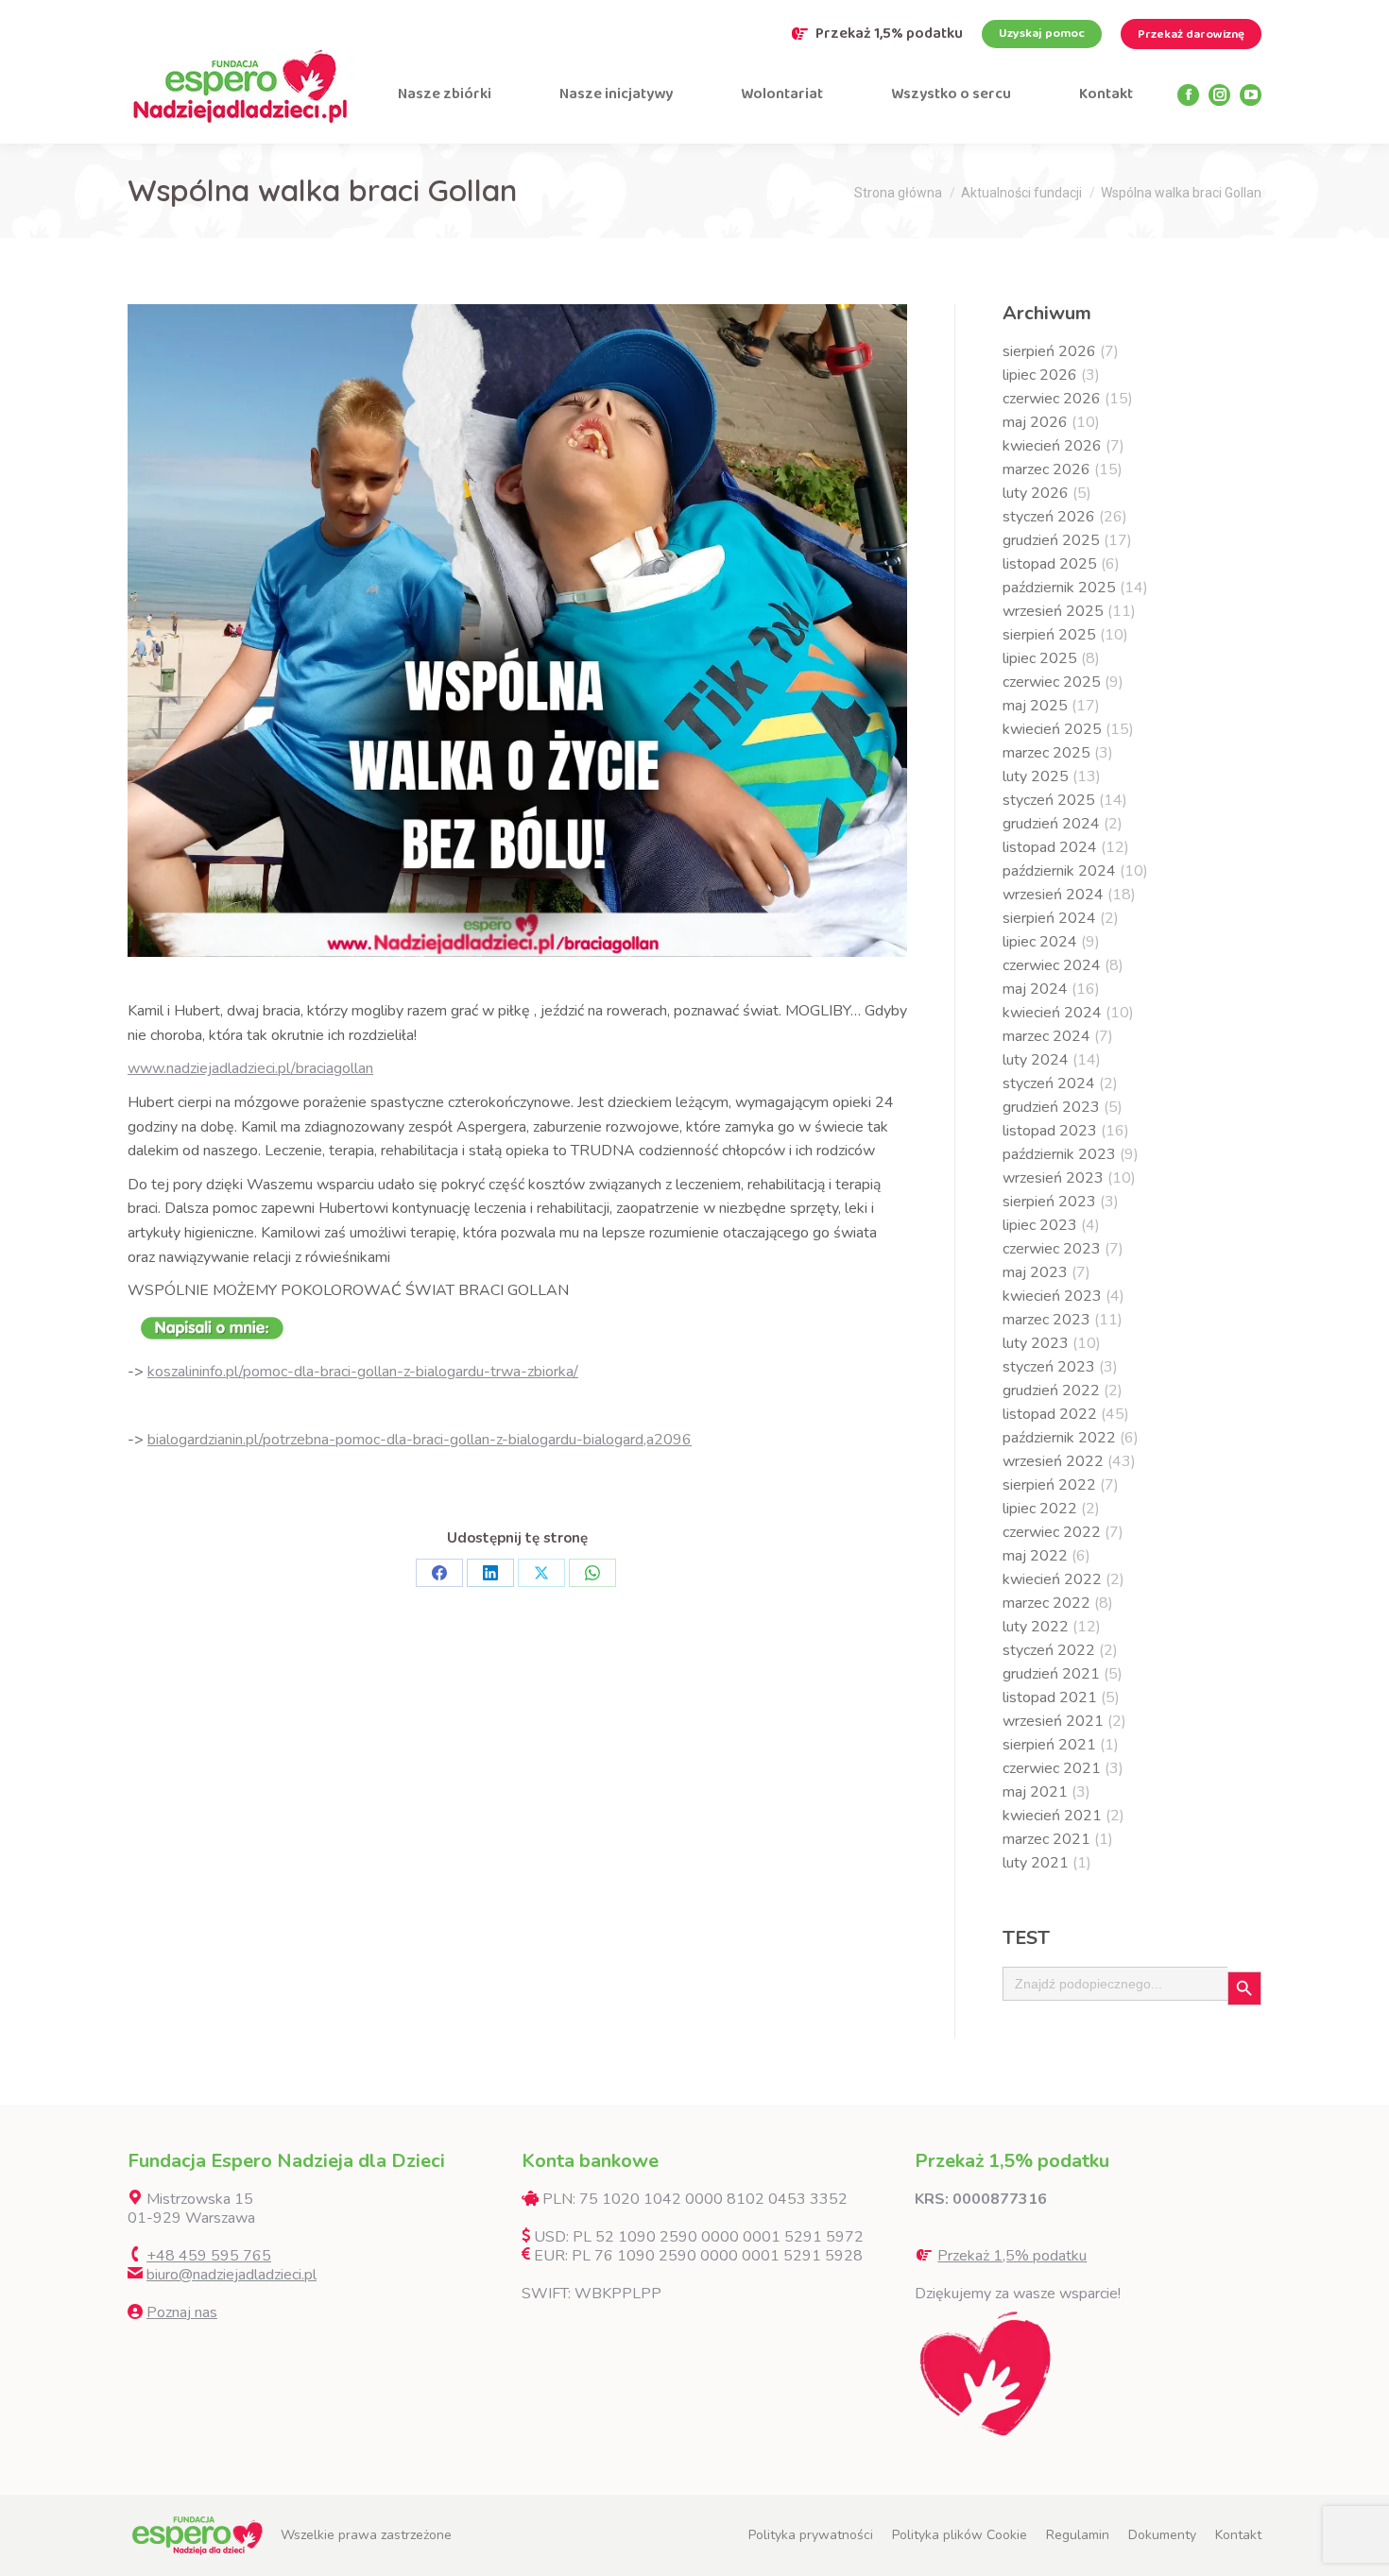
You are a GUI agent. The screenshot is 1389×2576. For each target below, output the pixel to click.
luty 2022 (1036, 1627)
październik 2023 (1059, 1154)
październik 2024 (1059, 871)
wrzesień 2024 (1053, 895)
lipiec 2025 (1040, 658)
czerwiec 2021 (1052, 1768)
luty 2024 (1036, 1060)
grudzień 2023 (1051, 1107)
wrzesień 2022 (1053, 1461)
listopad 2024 (1050, 847)
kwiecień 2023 (1052, 1296)
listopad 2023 (1050, 1131)
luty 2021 (1036, 1863)
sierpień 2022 (1049, 1485)
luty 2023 (1036, 1343)
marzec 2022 (1046, 1603)
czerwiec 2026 (1052, 399)
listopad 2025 (1050, 564)
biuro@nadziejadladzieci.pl (231, 2275)
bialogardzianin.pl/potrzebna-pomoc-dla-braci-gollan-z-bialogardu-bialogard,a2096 (420, 1440)
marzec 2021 (1046, 1839)
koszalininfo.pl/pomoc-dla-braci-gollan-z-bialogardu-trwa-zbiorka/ (363, 1372)
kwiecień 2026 (1052, 446)
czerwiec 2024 (1052, 965)
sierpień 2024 (1049, 918)
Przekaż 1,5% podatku (889, 34)
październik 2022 (1059, 1438)
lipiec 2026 (1040, 375)
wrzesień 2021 (1053, 1721)
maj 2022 (1035, 1556)
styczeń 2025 (1049, 800)
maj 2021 (1035, 1792)
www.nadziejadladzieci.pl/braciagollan (250, 1068)
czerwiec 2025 (1052, 682)
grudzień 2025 (1051, 540)
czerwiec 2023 (1052, 1249)
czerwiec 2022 (1052, 1532)
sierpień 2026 (1049, 351)
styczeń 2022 (1049, 1650)
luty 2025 (1036, 776)
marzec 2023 (1046, 1320)
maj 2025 (1035, 706)
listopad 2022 (1050, 1414)
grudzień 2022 (1051, 1390)
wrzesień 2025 (1053, 611)
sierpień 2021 (1049, 1745)
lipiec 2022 (1040, 1509)
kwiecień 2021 (1052, 1816)
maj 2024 (1035, 989)
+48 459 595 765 (209, 2256)
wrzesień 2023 (1053, 1178)
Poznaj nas (182, 2312)
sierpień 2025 (1049, 635)
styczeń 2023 (1049, 1367)
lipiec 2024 (1040, 942)
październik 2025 (1059, 588)
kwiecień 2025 (1052, 729)
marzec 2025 (1046, 753)
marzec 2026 (1046, 469)
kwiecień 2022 (1052, 1579)
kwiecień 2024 (1052, 1013)
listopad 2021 (1050, 1697)
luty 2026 (1036, 493)
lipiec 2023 (1040, 1225)
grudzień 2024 (1051, 824)
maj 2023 (1035, 1272)
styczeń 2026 (1049, 517)
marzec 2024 (1046, 1036)
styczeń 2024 (1049, 1083)
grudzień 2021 (1051, 1674)
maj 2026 (1035, 422)
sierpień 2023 (1049, 1202)
